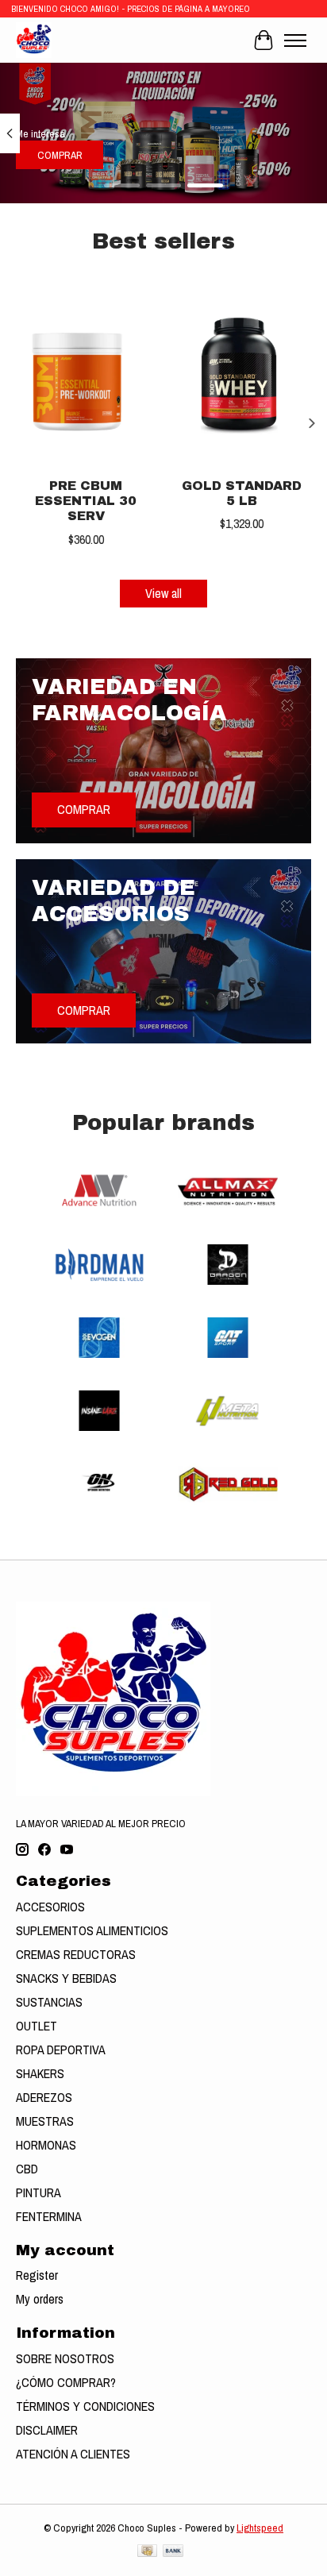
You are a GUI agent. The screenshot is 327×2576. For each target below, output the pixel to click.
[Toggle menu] (295, 40)
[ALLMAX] (228, 1194)
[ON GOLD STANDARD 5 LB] (241, 376)
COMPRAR (60, 155)
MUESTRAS (45, 2121)
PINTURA (38, 2192)
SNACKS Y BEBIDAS (66, 1978)
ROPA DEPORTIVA (61, 2050)
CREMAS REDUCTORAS (76, 1954)
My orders (40, 2299)
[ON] (99, 1486)
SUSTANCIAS (49, 2002)
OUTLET (37, 2026)
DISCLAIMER (47, 2430)
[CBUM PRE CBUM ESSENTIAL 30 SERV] (86, 376)
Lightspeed (260, 2528)
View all (163, 593)
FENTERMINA (49, 2216)
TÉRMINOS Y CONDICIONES (85, 2406)
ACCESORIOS (50, 1907)
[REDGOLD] (228, 1486)
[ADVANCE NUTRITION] (99, 1194)
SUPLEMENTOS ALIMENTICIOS (92, 1930)
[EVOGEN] (99, 1340)
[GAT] (228, 1340)
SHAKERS (40, 2073)
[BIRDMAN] (99, 1267)
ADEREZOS (44, 2097)
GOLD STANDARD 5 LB (242, 493)
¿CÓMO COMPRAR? (66, 2382)
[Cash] (147, 2552)
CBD (27, 2169)
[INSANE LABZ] (99, 1413)
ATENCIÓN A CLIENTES (73, 2454)
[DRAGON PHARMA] (228, 1267)
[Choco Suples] (34, 40)
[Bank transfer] (173, 2552)
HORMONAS (46, 2145)
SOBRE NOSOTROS (65, 2358)
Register (37, 2275)
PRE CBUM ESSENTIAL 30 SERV (86, 501)
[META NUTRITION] (228, 1413)
